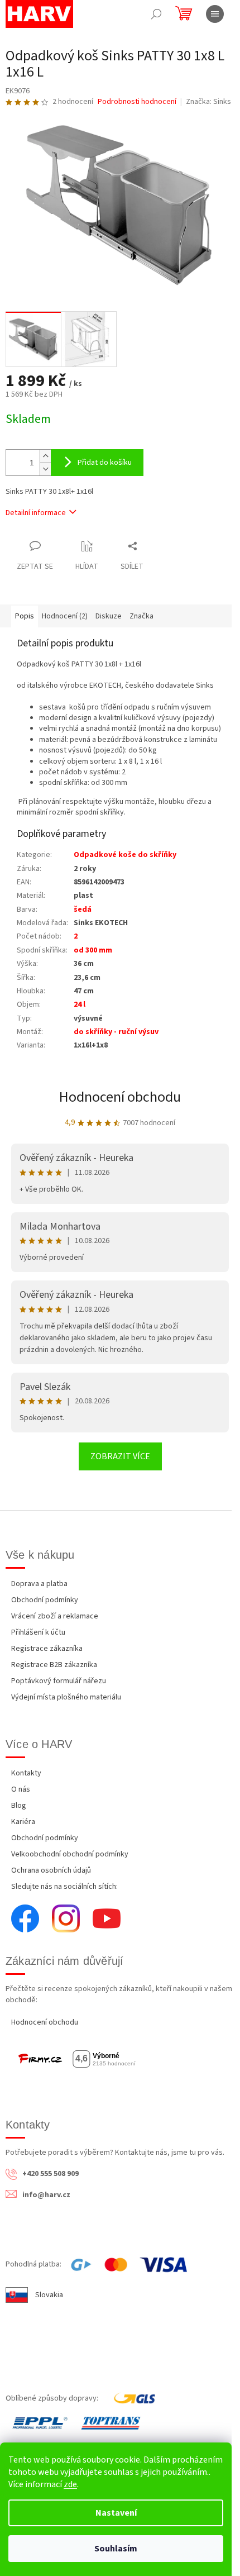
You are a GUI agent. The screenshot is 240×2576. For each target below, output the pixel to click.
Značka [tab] (141, 616)
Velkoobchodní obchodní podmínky (70, 1854)
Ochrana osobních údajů (51, 1870)
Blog (19, 1806)
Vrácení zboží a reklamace (55, 1616)
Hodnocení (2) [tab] (65, 616)
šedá (83, 910)
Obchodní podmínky (45, 1600)
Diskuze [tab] (109, 616)
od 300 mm (93, 950)
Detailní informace (36, 513)
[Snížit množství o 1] (45, 469)
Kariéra (23, 1822)
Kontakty (26, 1773)
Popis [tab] (25, 616)
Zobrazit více (120, 1456)
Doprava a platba (39, 1584)
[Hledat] (156, 14)
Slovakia (49, 2295)
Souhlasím (116, 2549)
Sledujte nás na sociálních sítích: (64, 1887)
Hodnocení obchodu (120, 1097)
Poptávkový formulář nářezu (59, 1681)
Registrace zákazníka (47, 1649)
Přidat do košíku (105, 463)
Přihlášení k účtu (38, 1632)
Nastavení (116, 2513)
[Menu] (215, 14)
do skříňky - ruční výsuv (116, 1032)
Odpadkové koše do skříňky (125, 855)
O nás (21, 1789)
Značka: (208, 102)
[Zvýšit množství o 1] (45, 456)
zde (70, 2484)
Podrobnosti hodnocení (137, 102)
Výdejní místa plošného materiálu (66, 1697)
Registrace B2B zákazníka (54, 1665)
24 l (80, 1004)
